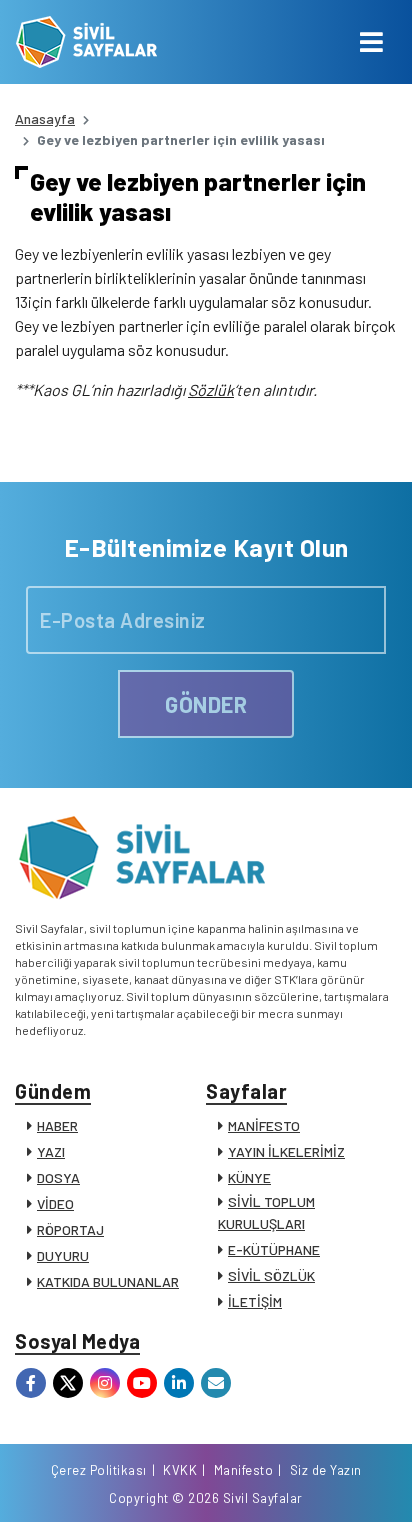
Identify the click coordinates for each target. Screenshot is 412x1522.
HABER (57, 1125)
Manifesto (244, 1470)
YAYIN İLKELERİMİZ (286, 1151)
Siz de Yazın (326, 1470)
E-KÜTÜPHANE (274, 1249)
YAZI (51, 1151)
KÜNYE (249, 1177)
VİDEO (55, 1203)
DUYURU (63, 1255)
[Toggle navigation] (371, 42)
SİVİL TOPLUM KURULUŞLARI (266, 1212)
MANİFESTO (264, 1125)
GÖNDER (206, 704)
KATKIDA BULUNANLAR (108, 1281)
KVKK (180, 1470)
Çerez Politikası (99, 1470)
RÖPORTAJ (70, 1229)
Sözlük (211, 389)
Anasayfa (45, 118)
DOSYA (58, 1177)
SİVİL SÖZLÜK (271, 1275)
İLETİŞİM (255, 1301)
